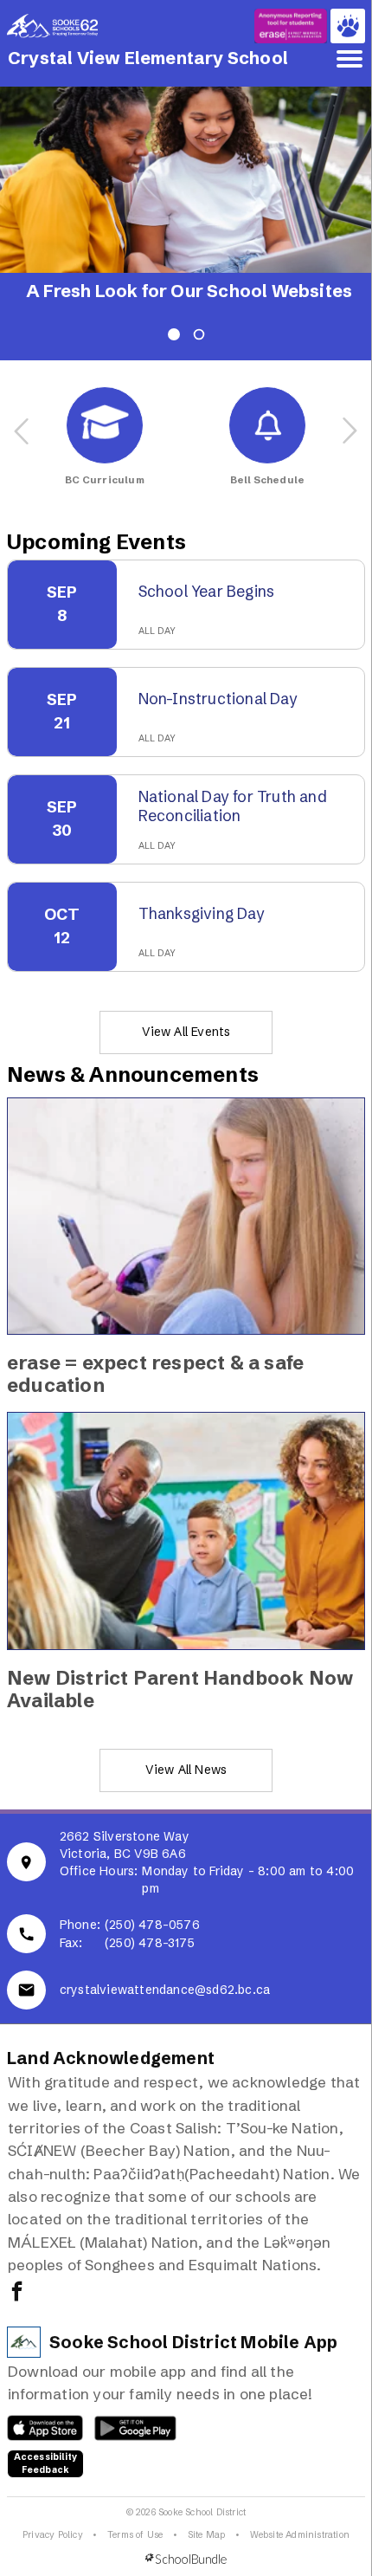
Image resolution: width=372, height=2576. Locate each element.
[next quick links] (350, 431)
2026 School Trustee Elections (158, 291)
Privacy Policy (53, 2535)
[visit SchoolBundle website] (186, 2559)
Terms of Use (135, 2535)
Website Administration (300, 2535)
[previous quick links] (22, 431)
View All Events (186, 1032)
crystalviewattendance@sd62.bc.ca (165, 1990)
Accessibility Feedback (46, 2463)
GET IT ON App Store (37, 2432)
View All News (186, 1770)
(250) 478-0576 (152, 1925)
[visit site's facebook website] (17, 2293)
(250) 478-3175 (150, 1943)
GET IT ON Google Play (126, 2432)
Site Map (207, 2535)
